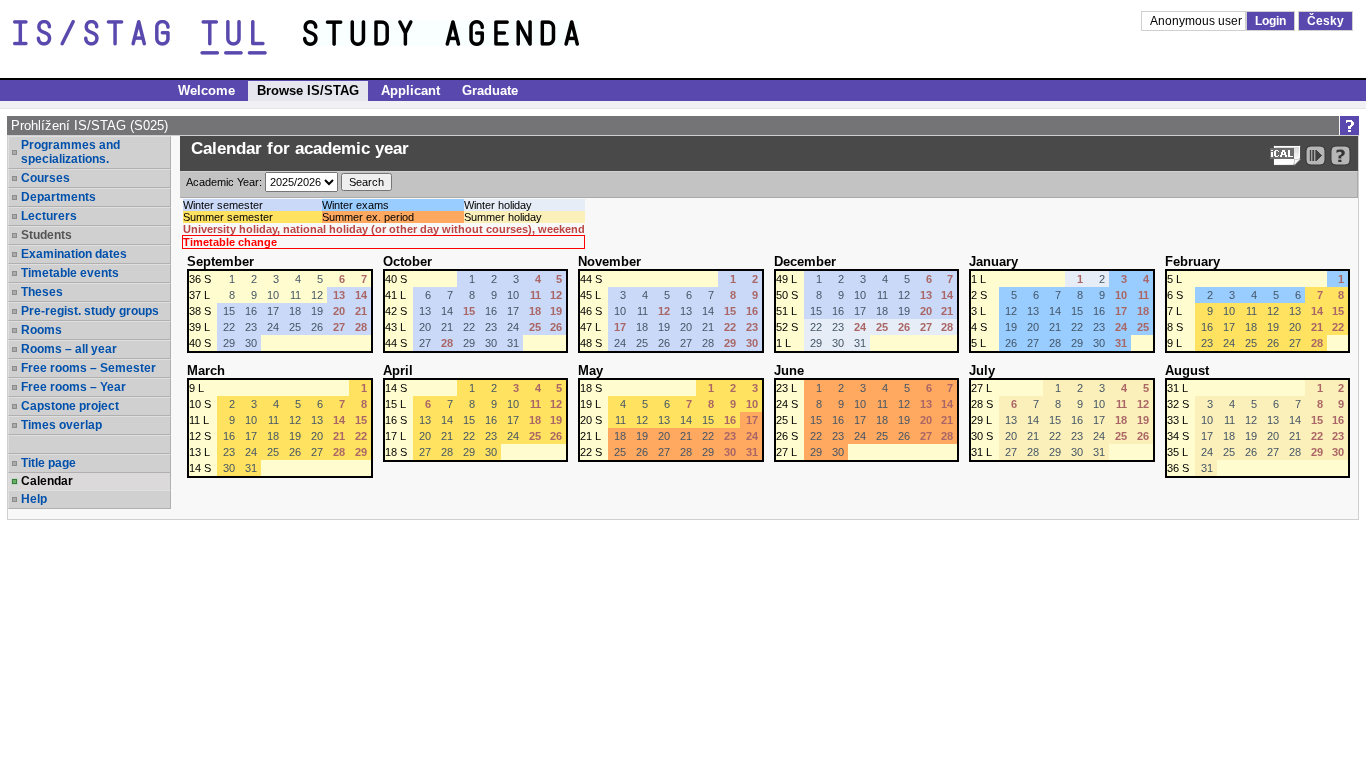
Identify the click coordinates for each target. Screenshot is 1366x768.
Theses (42, 292)
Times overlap (61, 425)
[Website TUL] (158, 38)
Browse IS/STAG (308, 90)
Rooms (41, 330)
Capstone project (70, 406)
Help (34, 499)
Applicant (410, 90)
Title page (48, 463)
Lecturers (49, 216)
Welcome (206, 90)
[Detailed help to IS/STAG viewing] (1340, 155)
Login (1270, 21)
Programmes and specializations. (70, 152)
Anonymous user (1197, 21)
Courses (45, 178)
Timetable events (70, 273)
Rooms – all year (69, 349)
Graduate (490, 90)
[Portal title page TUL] (478, 38)
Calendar (47, 481)
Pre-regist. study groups (90, 311)
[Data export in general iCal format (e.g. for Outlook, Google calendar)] (1285, 155)
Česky (1325, 21)
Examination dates (74, 254)
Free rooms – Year (73, 387)
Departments (58, 197)
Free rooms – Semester (88, 368)
